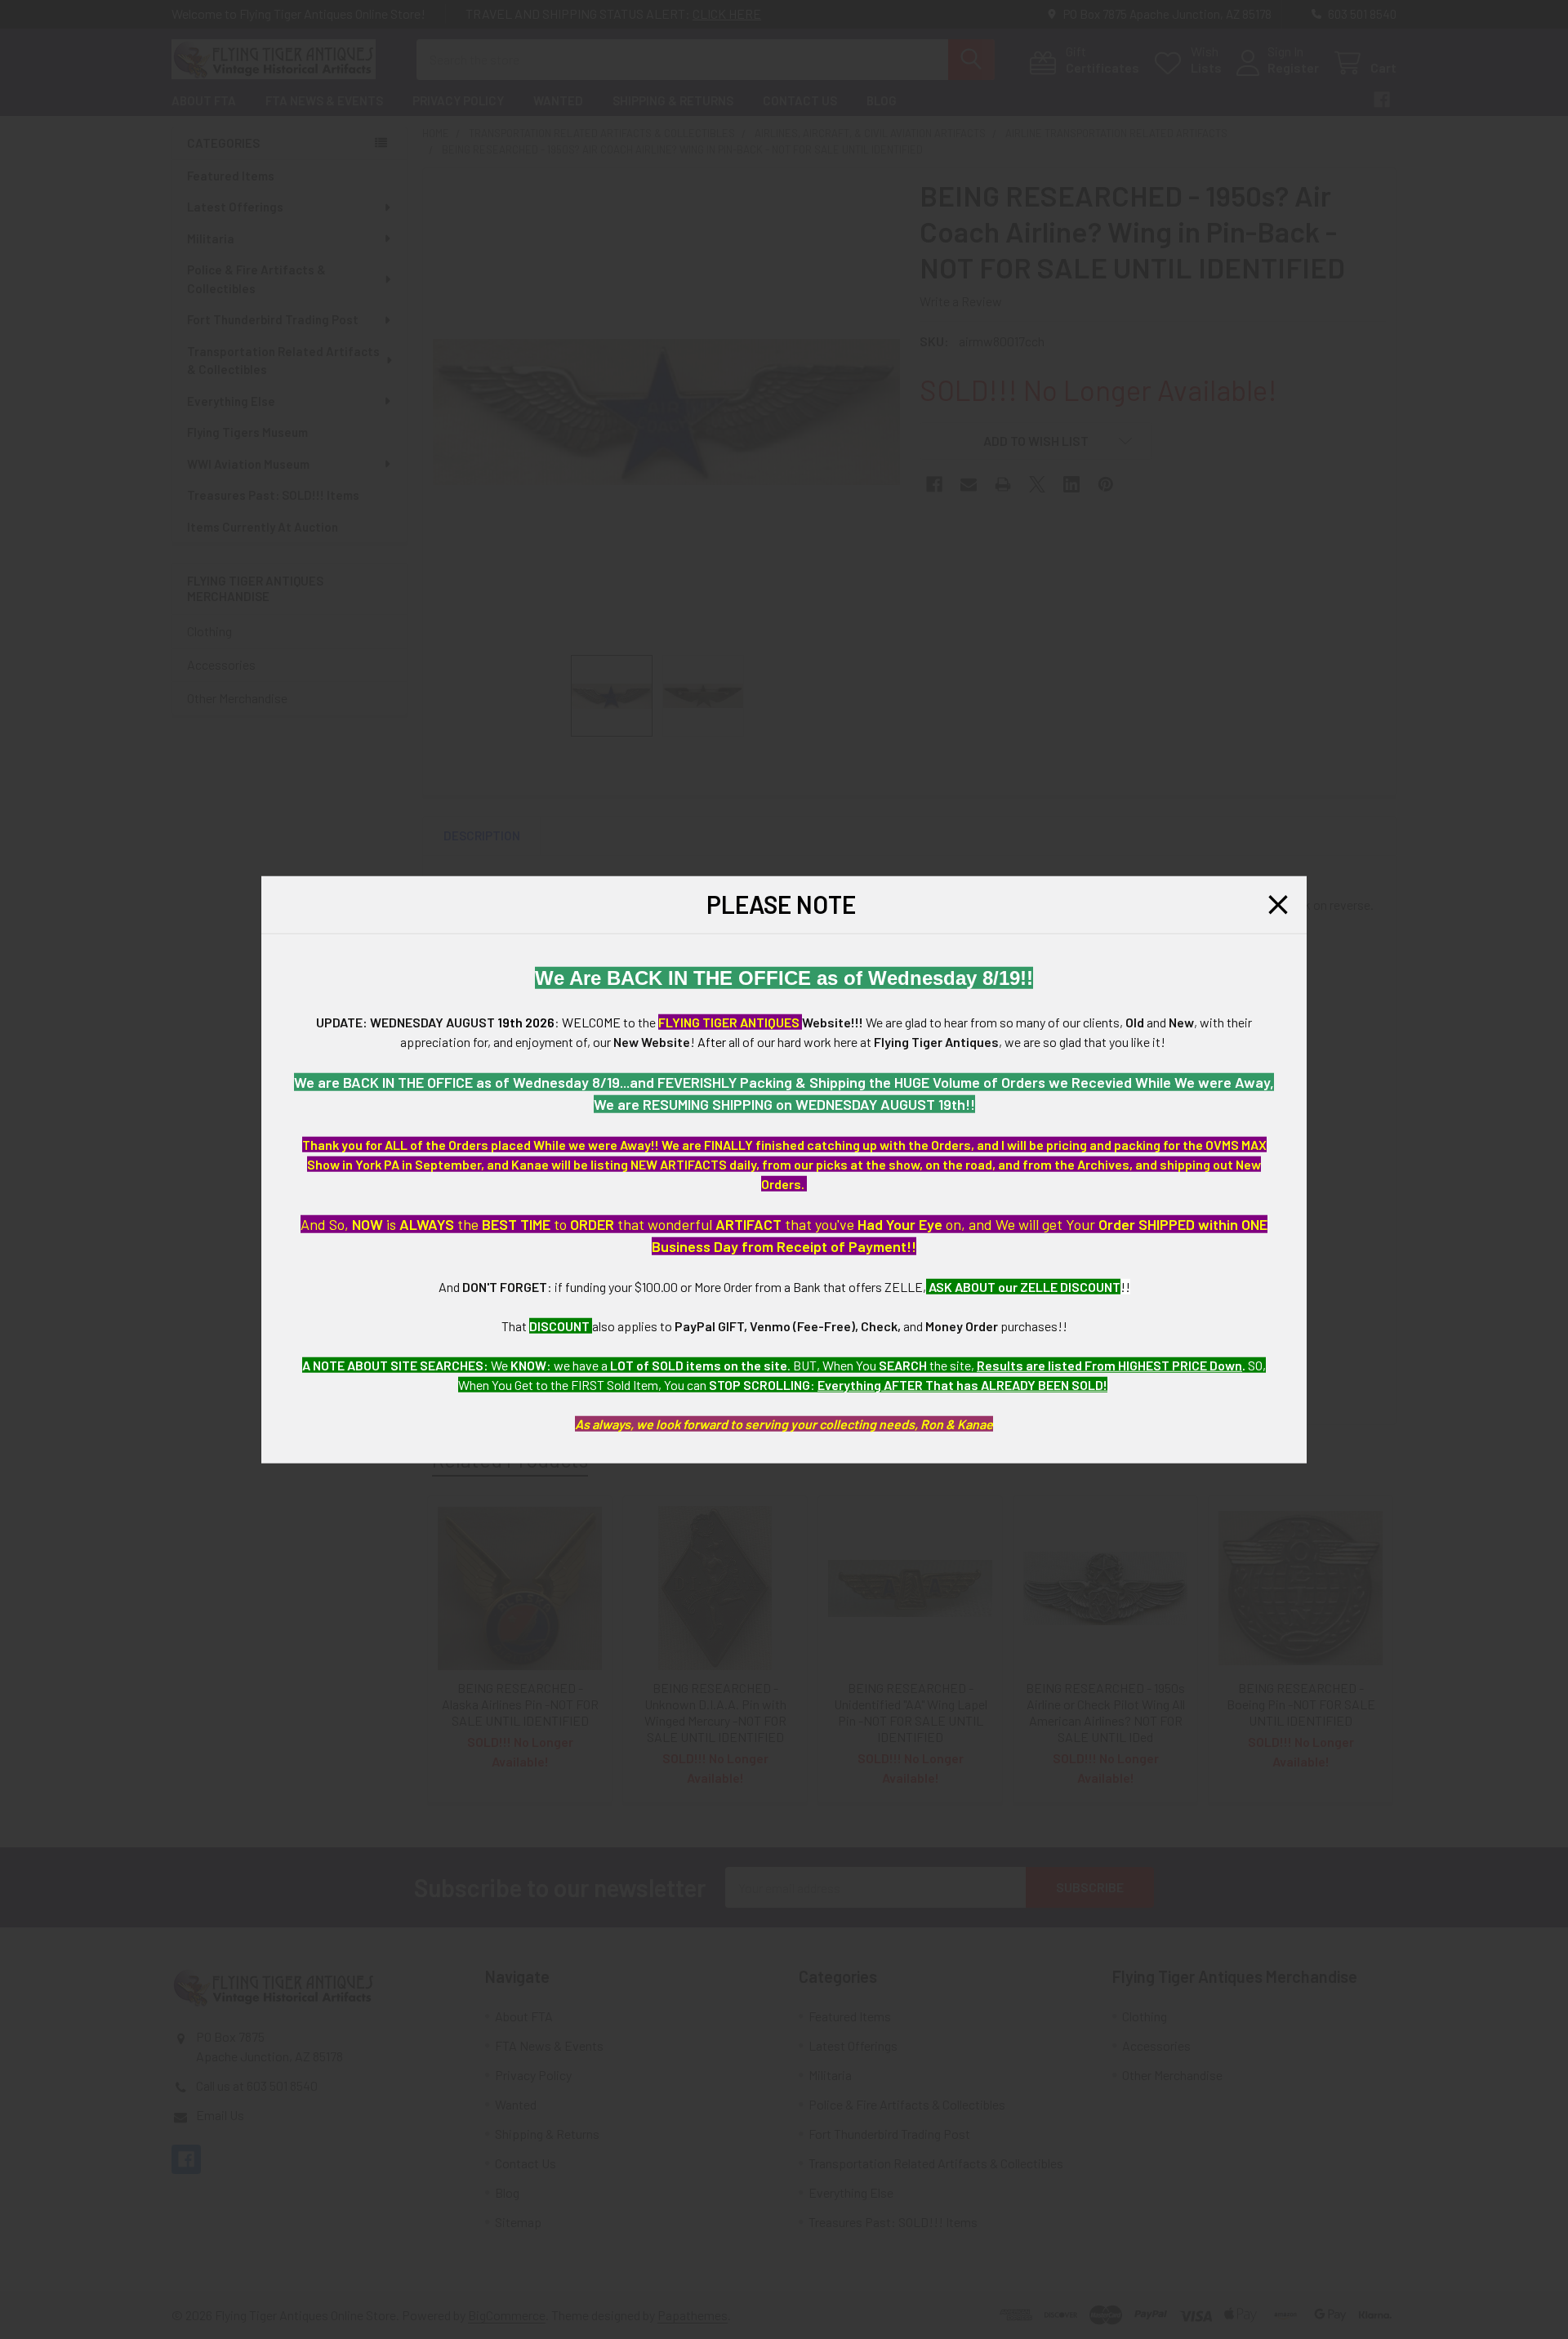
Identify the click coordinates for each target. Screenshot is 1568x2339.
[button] (1278, 905)
